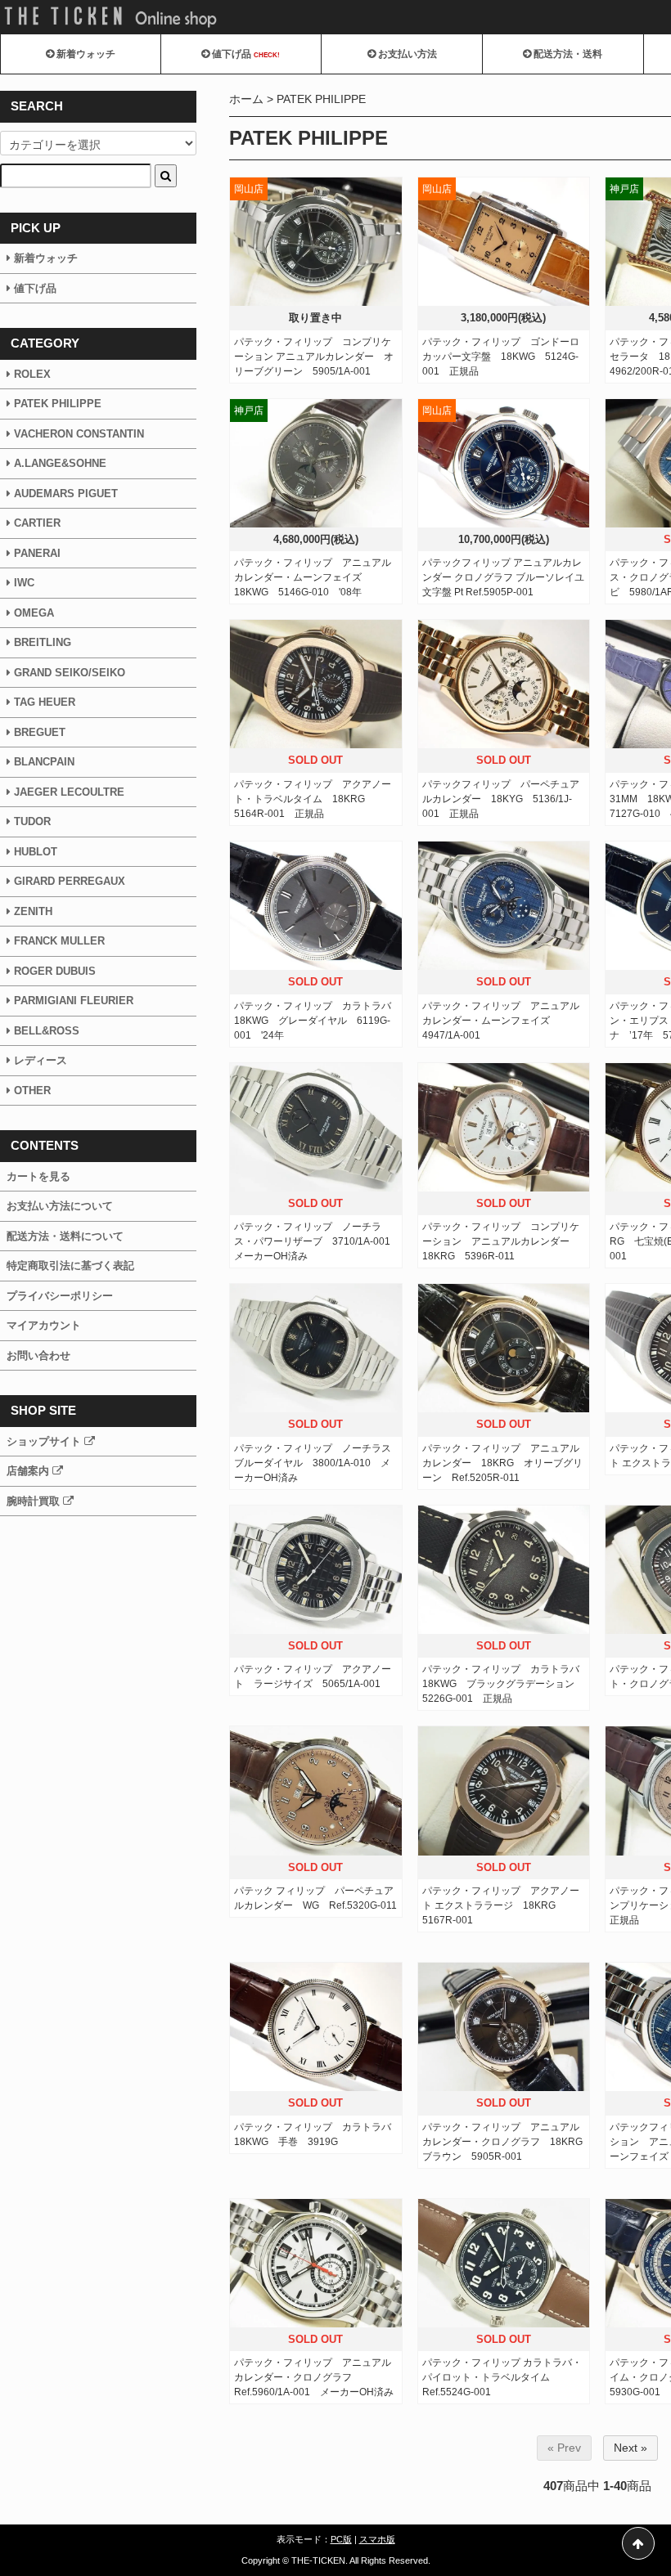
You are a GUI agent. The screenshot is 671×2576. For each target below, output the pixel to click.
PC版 (341, 2539)
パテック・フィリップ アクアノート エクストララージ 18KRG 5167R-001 (501, 1905)
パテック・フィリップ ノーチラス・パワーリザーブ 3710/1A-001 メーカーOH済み (317, 1241)
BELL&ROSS (47, 1031)
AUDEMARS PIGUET (66, 494)
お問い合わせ (38, 1355)
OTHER (32, 1091)
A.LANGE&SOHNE (60, 463)
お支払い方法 (406, 54)
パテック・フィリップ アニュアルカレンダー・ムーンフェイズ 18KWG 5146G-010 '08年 (313, 577)
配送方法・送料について (65, 1236)
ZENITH (33, 911)
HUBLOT (36, 852)
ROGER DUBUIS (55, 971)
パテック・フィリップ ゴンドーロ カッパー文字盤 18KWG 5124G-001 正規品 (506, 357)
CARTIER (37, 523)
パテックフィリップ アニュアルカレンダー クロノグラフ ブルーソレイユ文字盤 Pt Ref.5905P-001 (503, 577)
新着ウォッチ (85, 54)
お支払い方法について (60, 1206)
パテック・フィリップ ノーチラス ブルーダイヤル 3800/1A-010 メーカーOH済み (317, 1463)
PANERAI (37, 553)
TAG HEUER (45, 702)
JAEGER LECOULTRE (69, 792)
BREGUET (40, 732)
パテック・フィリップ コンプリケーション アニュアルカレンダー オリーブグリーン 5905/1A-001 (314, 357)
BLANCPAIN (44, 762)
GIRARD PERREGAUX (68, 881)
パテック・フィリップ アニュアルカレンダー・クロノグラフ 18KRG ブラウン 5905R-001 (507, 2142)
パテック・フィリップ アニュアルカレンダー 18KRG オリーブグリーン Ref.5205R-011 (502, 1463)
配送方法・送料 (567, 54)
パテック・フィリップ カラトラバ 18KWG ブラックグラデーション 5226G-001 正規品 (506, 1684)
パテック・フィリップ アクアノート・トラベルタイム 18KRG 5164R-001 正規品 (313, 799)
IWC (24, 583)
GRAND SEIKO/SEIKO (70, 673)
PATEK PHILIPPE (321, 99)
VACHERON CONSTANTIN (79, 434)
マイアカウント (44, 1325)
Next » (630, 2448)
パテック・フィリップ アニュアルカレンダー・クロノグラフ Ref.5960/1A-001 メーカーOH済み (314, 2377)
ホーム (246, 99)
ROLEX (32, 374)
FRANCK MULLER (59, 941)
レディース (41, 1060)
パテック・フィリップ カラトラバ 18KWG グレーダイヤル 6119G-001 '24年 (317, 1021)
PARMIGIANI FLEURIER (72, 1001)
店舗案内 (29, 1471)
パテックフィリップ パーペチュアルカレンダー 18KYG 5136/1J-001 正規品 (501, 799)
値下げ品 (245, 54)
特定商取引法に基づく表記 (70, 1266)
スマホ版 (377, 2539)
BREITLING (43, 642)
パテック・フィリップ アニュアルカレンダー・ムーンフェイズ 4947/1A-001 (501, 1021)
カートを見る (38, 1176)
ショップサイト (45, 1441)
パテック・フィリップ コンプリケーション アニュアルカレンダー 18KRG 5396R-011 (501, 1241)
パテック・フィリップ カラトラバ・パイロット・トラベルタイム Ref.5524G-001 (502, 2377)
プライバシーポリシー (60, 1296)
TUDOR (32, 821)
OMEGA (34, 613)
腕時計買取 (35, 1501)
